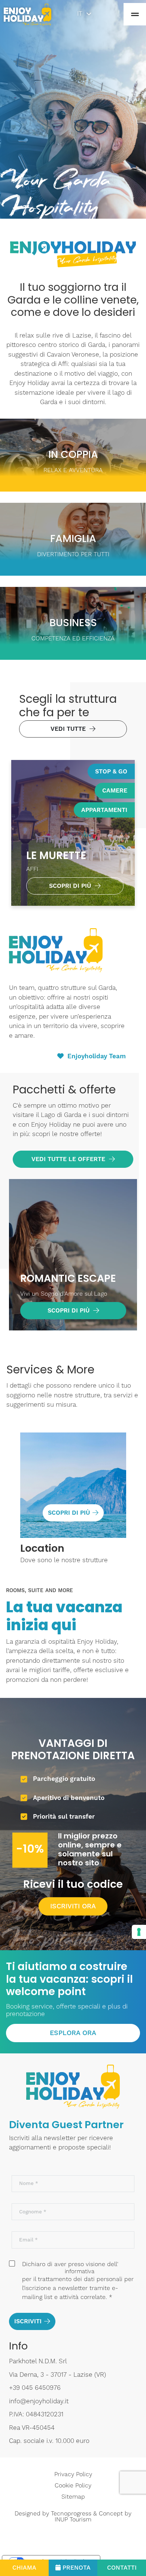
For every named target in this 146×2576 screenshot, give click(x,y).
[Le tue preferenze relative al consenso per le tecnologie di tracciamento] (139, 1932)
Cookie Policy (73, 2486)
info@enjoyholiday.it (39, 2401)
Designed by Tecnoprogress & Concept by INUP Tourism (73, 2517)
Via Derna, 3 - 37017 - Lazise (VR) (57, 2375)
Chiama (24, 2568)
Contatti (122, 2568)
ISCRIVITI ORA (73, 1906)
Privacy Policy (73, 2474)
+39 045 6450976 (35, 2388)
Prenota (77, 2568)
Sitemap (73, 2497)
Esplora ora (73, 2033)
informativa (80, 2272)
